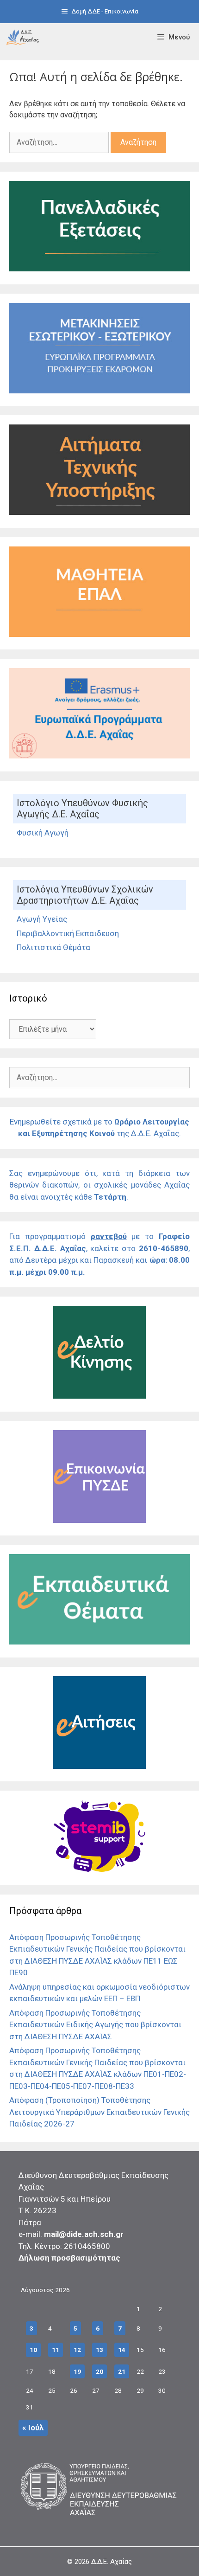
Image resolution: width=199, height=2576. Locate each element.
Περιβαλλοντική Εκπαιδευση (68, 933)
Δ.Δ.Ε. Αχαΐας (112, 2562)
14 (122, 2350)
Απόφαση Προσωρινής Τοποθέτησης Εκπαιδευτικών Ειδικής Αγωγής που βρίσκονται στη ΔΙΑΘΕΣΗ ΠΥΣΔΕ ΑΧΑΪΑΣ (95, 2025)
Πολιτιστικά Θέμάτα (53, 947)
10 (33, 2350)
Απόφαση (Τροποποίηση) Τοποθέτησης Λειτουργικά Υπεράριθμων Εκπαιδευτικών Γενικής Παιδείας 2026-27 (99, 2112)
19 (77, 2371)
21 (122, 2371)
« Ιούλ (33, 2428)
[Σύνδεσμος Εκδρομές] (99, 391)
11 (56, 2350)
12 (77, 2350)
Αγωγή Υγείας (42, 919)
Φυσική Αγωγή (43, 833)
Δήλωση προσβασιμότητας (69, 2258)
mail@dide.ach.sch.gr (84, 2234)
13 (99, 2350)
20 (99, 2371)
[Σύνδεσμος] (23, 37)
